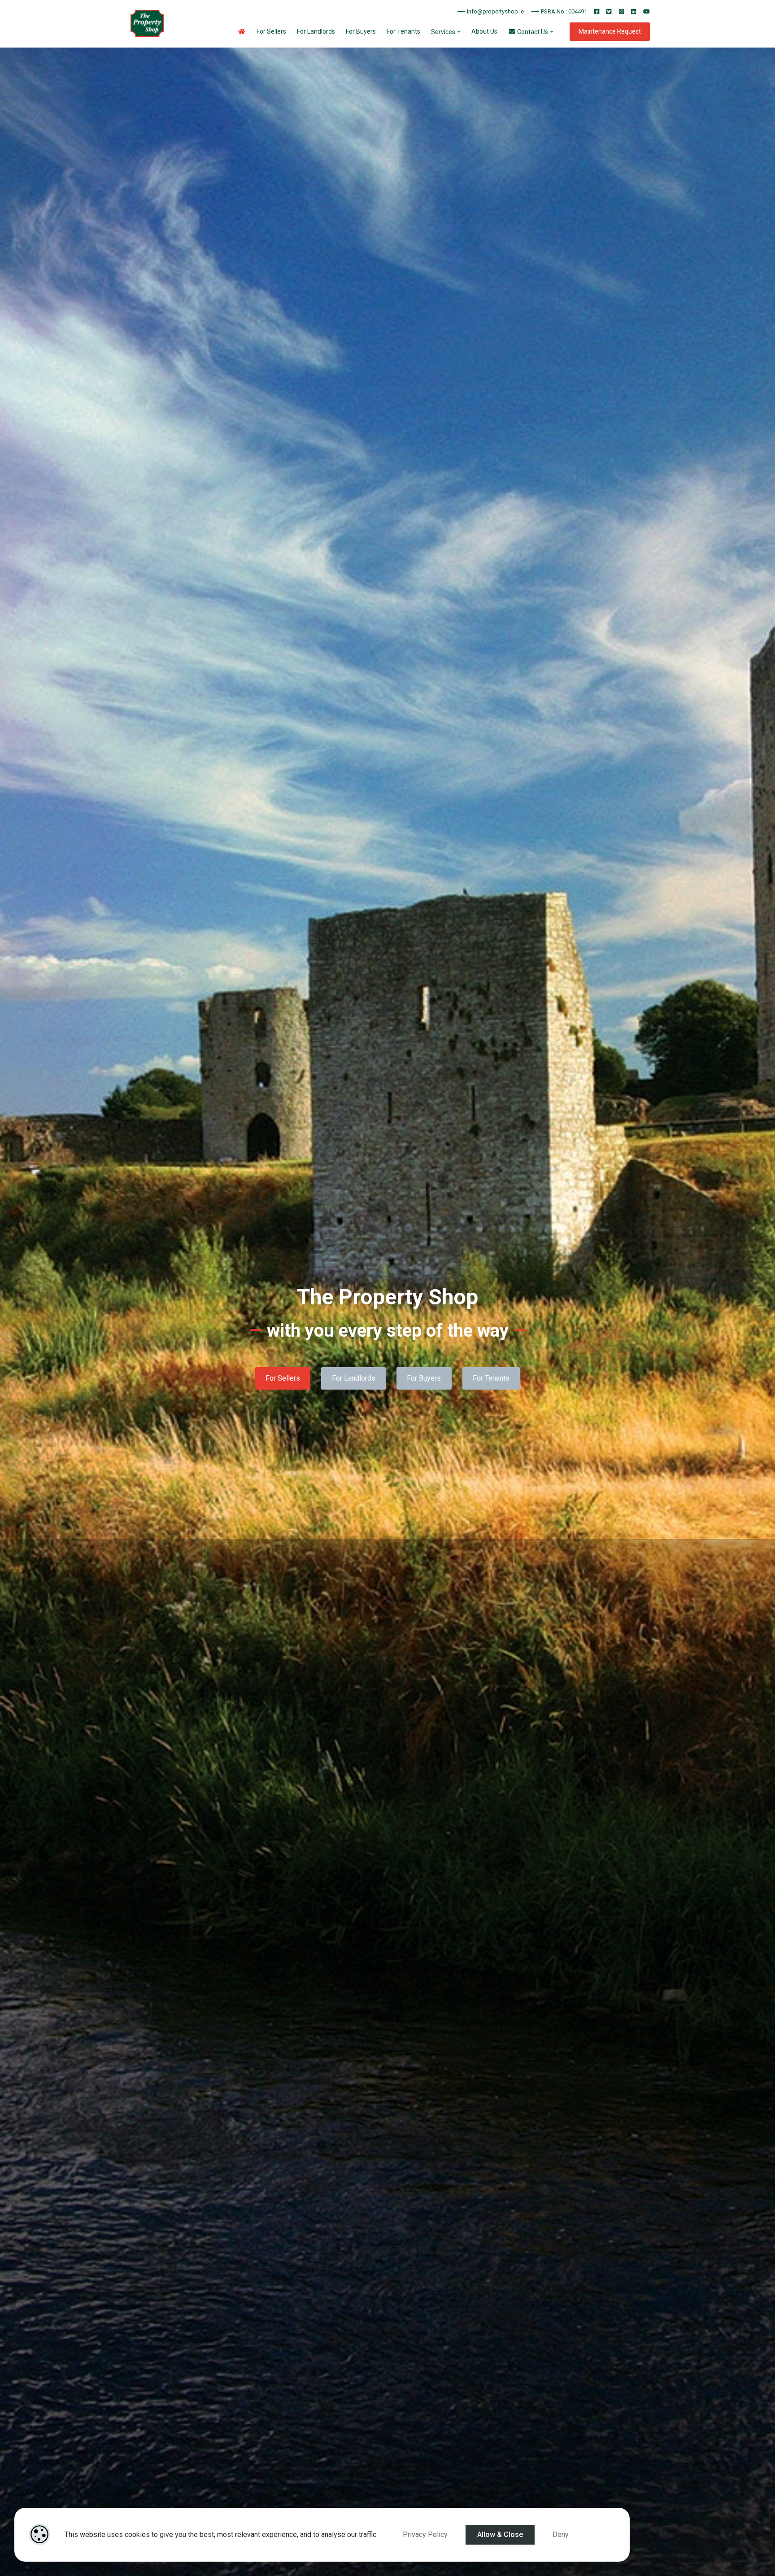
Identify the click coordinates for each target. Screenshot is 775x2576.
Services (443, 32)
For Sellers (271, 31)
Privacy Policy (425, 2535)
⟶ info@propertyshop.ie (490, 11)
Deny (561, 2535)
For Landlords (316, 31)
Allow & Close (500, 2535)
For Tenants (403, 31)
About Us (484, 31)
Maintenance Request (610, 31)
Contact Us (532, 32)
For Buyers (361, 31)
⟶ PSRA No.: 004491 (559, 11)
